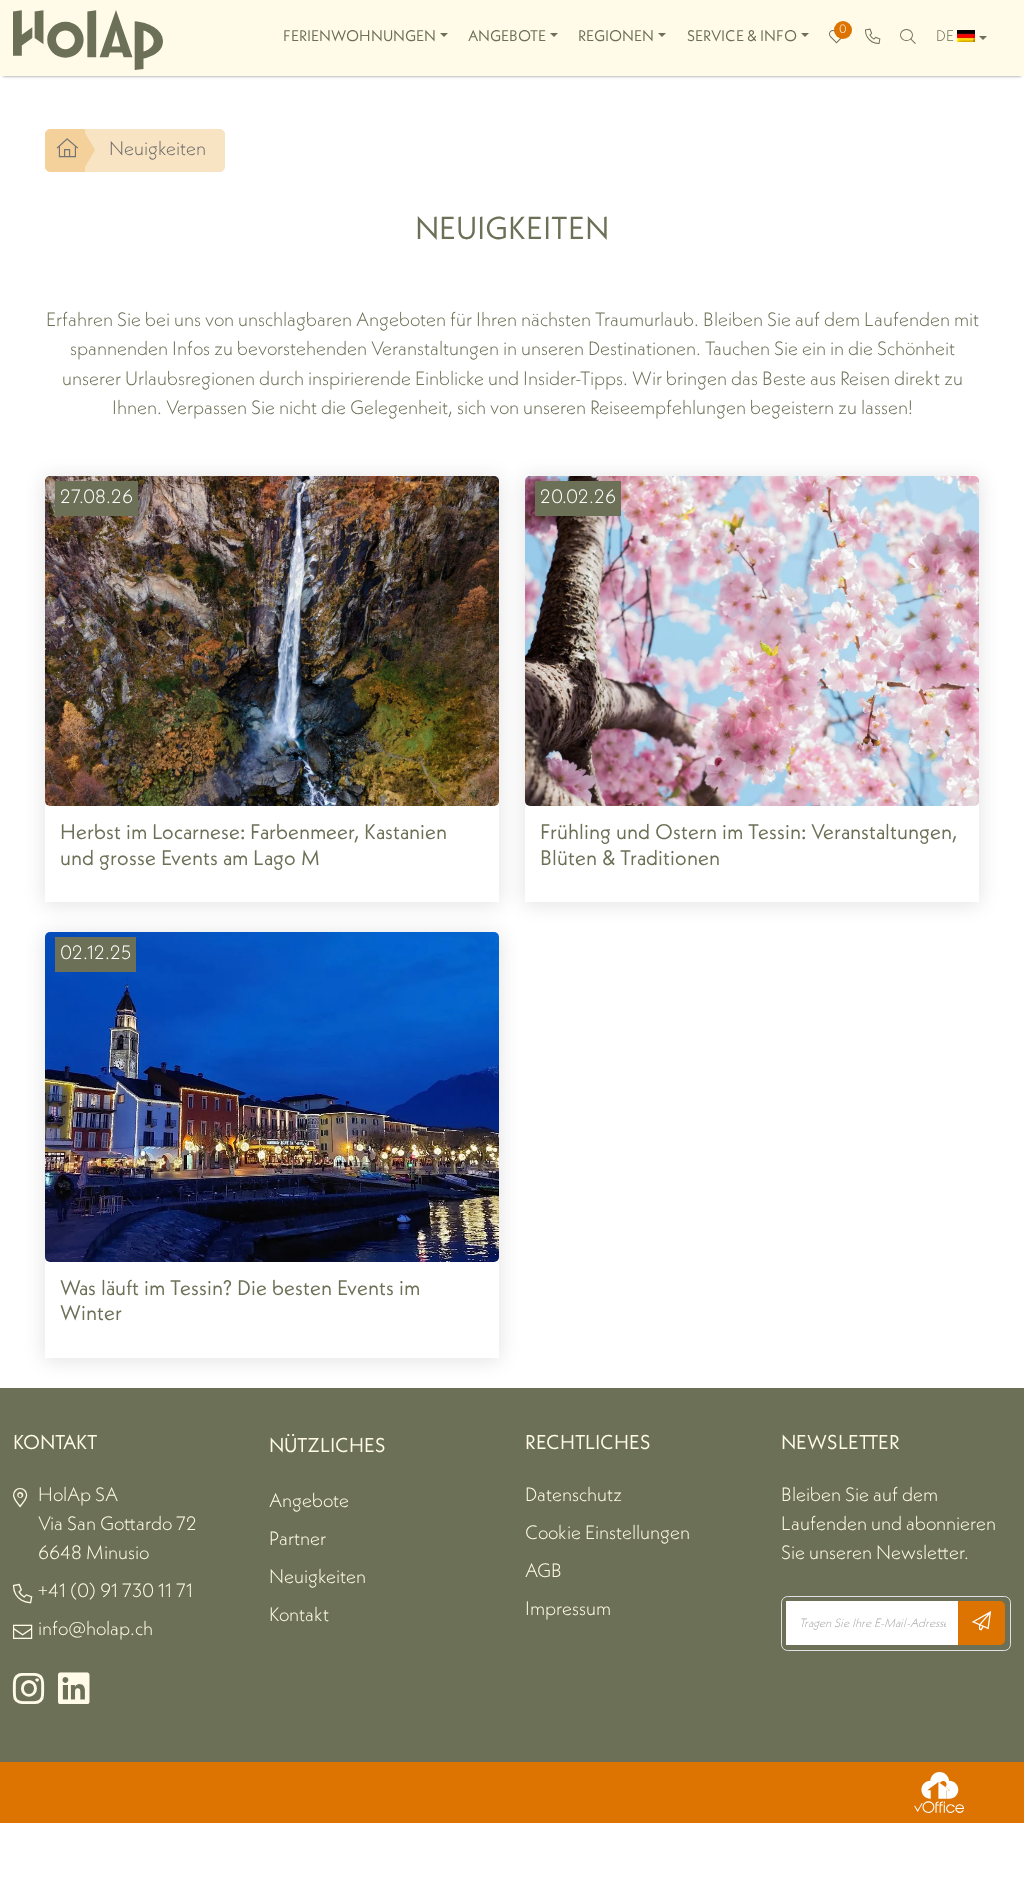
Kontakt (299, 1616)
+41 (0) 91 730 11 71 (115, 1592)
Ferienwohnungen (359, 37)
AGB (543, 1572)
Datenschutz (573, 1496)
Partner (297, 1540)
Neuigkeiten (317, 1578)
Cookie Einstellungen (607, 1534)
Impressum (568, 1610)
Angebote (507, 37)
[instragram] (29, 1697)
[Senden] (981, 1623)
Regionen (616, 37)
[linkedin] (74, 1697)
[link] (871, 38)
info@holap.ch (95, 1630)
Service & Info (742, 37)
